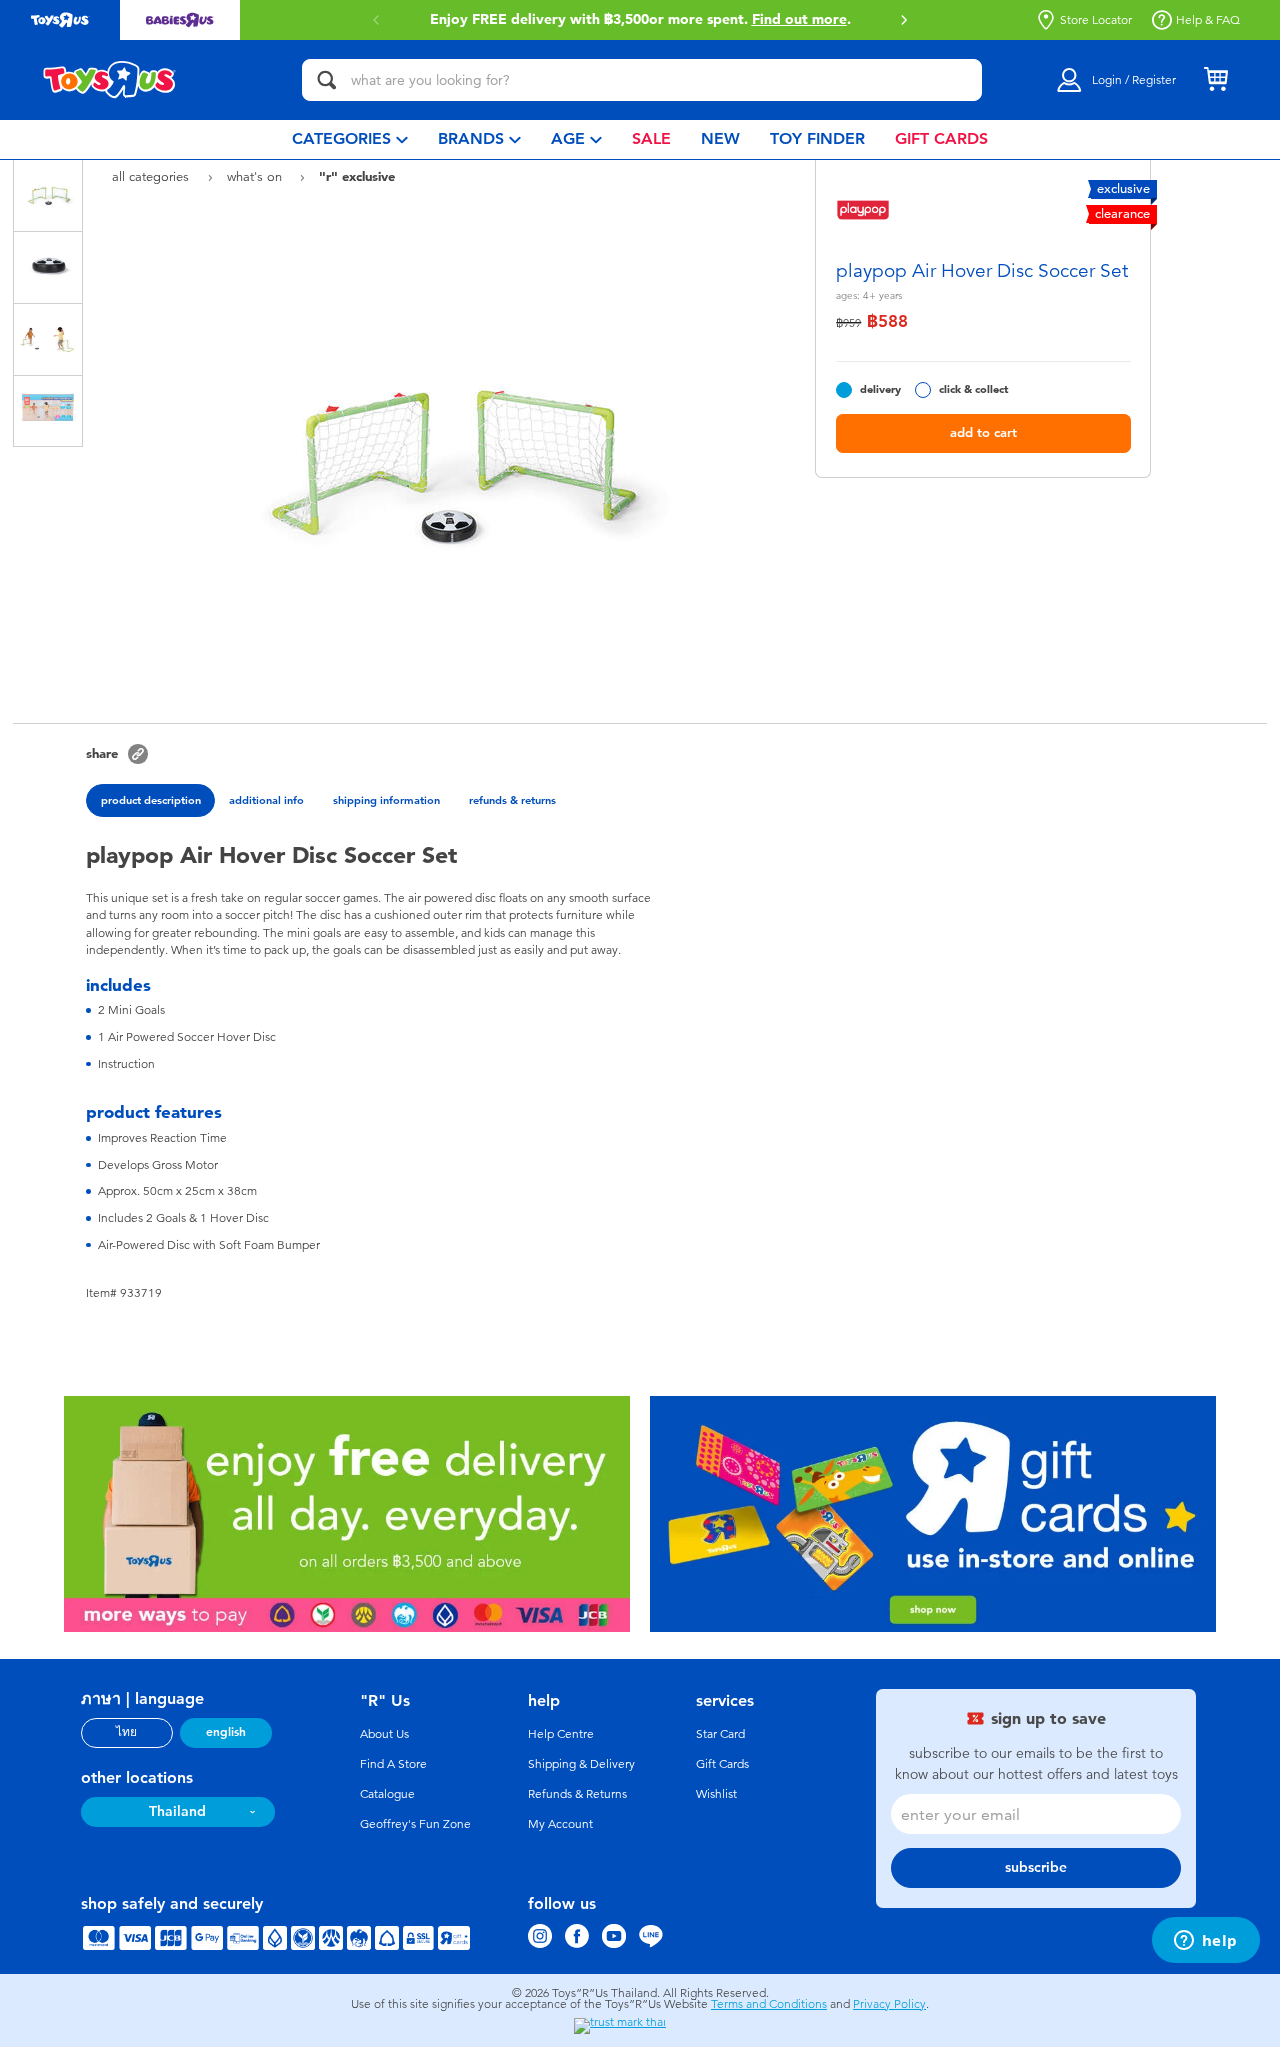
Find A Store (393, 1764)
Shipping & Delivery (581, 1764)
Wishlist (716, 1794)
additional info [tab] (266, 800)
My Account (560, 1824)
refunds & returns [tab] (512, 800)
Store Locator (1096, 20)
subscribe (1036, 1867)
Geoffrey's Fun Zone (415, 1824)
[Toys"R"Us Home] (110, 80)
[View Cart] (1216, 80)
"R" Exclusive (357, 176)
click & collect (973, 389)
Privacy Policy (889, 2004)
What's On (256, 176)
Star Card (720, 1734)
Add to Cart (983, 432)
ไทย (126, 1732)
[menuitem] (350, 139)
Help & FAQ (1208, 20)
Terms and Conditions (769, 2004)
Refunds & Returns (577, 1794)
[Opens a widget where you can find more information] (1205, 1942)
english (226, 1732)
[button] (904, 20)
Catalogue (387, 1794)
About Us (384, 1734)
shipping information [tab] (386, 800)
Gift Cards (722, 1764)
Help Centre (561, 1734)
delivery (880, 389)
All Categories (152, 176)
